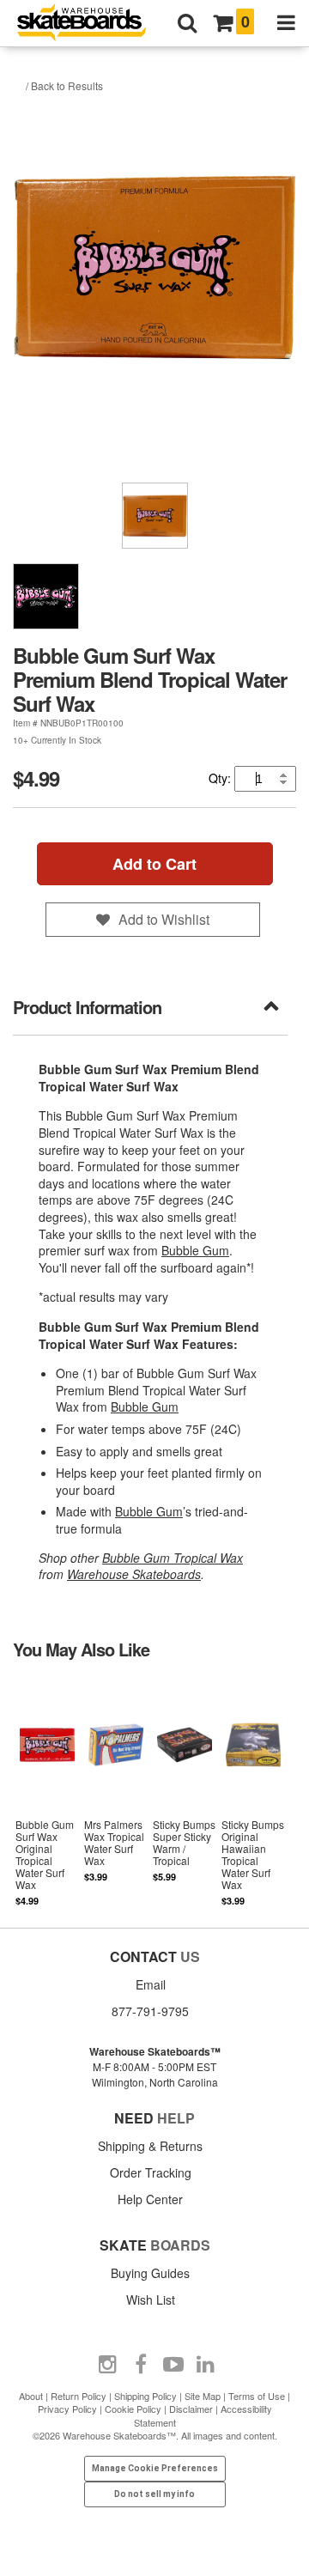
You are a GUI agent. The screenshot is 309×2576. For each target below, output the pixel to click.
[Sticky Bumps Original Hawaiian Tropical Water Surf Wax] (253, 1792)
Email (151, 1984)
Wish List (151, 2300)
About (31, 2396)
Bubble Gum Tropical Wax (173, 1558)
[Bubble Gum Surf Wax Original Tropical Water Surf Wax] (47, 1792)
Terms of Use (257, 2396)
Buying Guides (150, 2273)
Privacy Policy (67, 2409)
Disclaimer (191, 2409)
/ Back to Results (64, 85)
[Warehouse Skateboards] (90, 24)
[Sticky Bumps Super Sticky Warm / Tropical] (185, 1792)
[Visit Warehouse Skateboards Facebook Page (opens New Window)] (141, 2365)
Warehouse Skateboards (134, 1574)
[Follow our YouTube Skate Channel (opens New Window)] (173, 2365)
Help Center (150, 2199)
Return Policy (79, 2396)
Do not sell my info (154, 2494)
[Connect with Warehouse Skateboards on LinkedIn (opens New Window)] (206, 2365)
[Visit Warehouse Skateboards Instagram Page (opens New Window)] (108, 2365)
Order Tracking (151, 2172)
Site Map (203, 2396)
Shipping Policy (145, 2396)
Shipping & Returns (150, 2146)
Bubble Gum (195, 1250)
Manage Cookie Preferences (155, 2468)
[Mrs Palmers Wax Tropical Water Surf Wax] (116, 1792)
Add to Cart (154, 864)
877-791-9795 (150, 2011)
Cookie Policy (133, 2409)
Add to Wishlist (164, 919)
